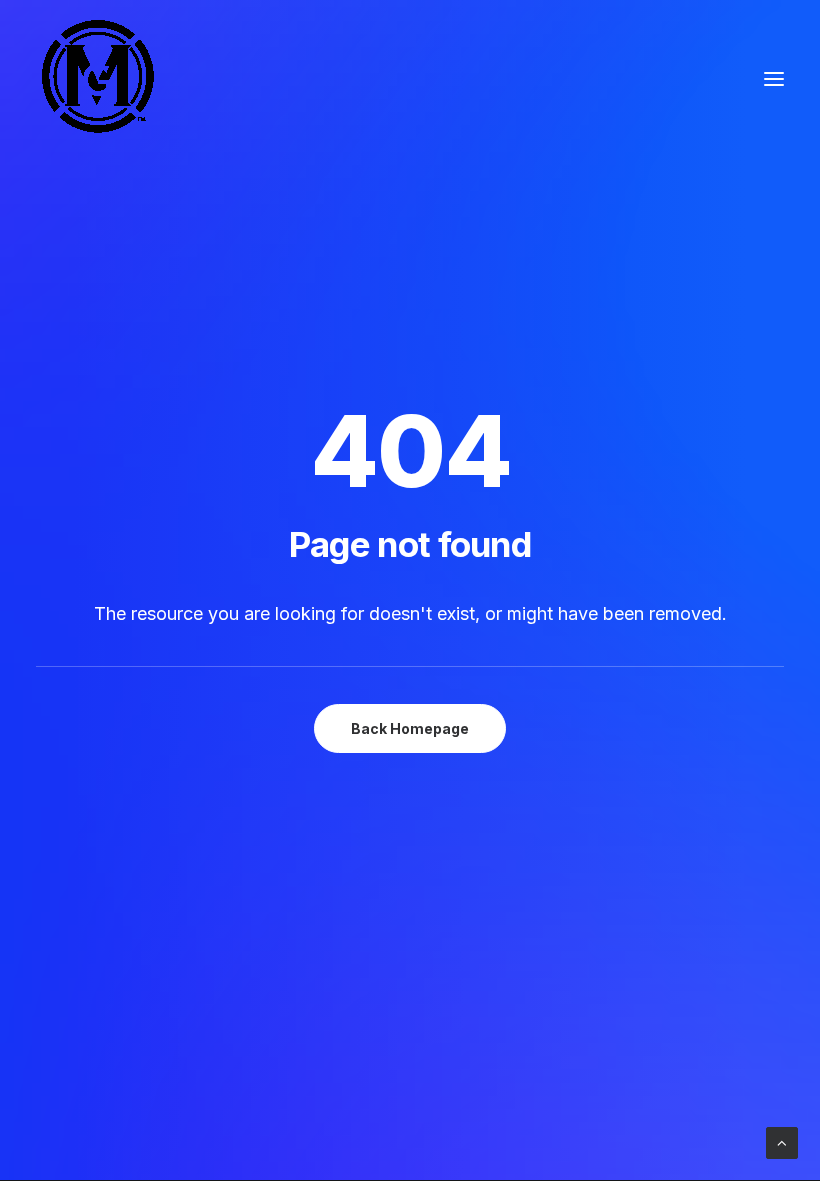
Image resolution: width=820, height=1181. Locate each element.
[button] (774, 78)
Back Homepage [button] (410, 728)
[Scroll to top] (782, 1141)
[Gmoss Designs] (97, 78)
